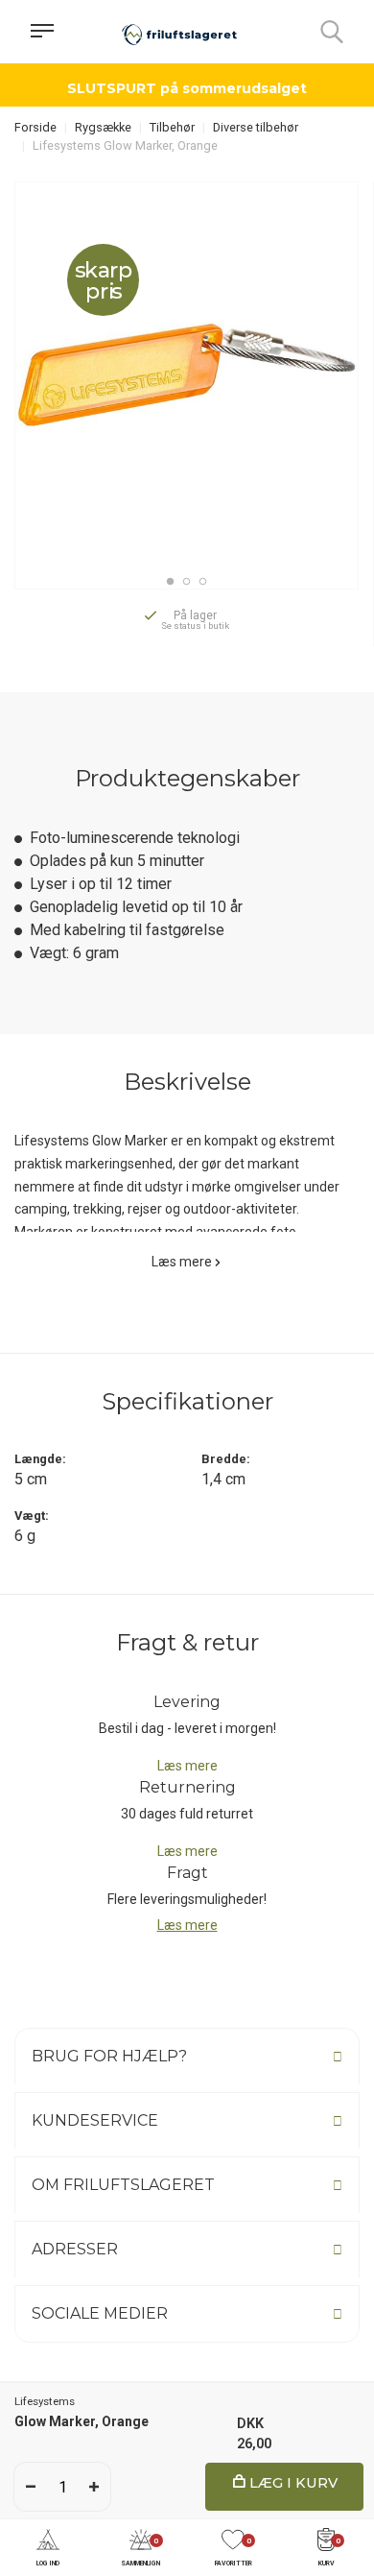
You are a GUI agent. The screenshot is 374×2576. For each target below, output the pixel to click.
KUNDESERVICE (95, 2120)
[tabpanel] (187, 375)
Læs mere (182, 1262)
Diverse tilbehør (256, 127)
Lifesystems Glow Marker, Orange (125, 145)
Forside (35, 127)
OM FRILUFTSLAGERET (123, 2185)
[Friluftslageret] (179, 32)
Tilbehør (172, 127)
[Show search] (332, 32)
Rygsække (103, 127)
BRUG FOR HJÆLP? (109, 2056)
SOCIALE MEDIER (100, 2313)
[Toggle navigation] (42, 32)
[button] (48, 2549)
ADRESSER (75, 2249)
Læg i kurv (292, 2483)
